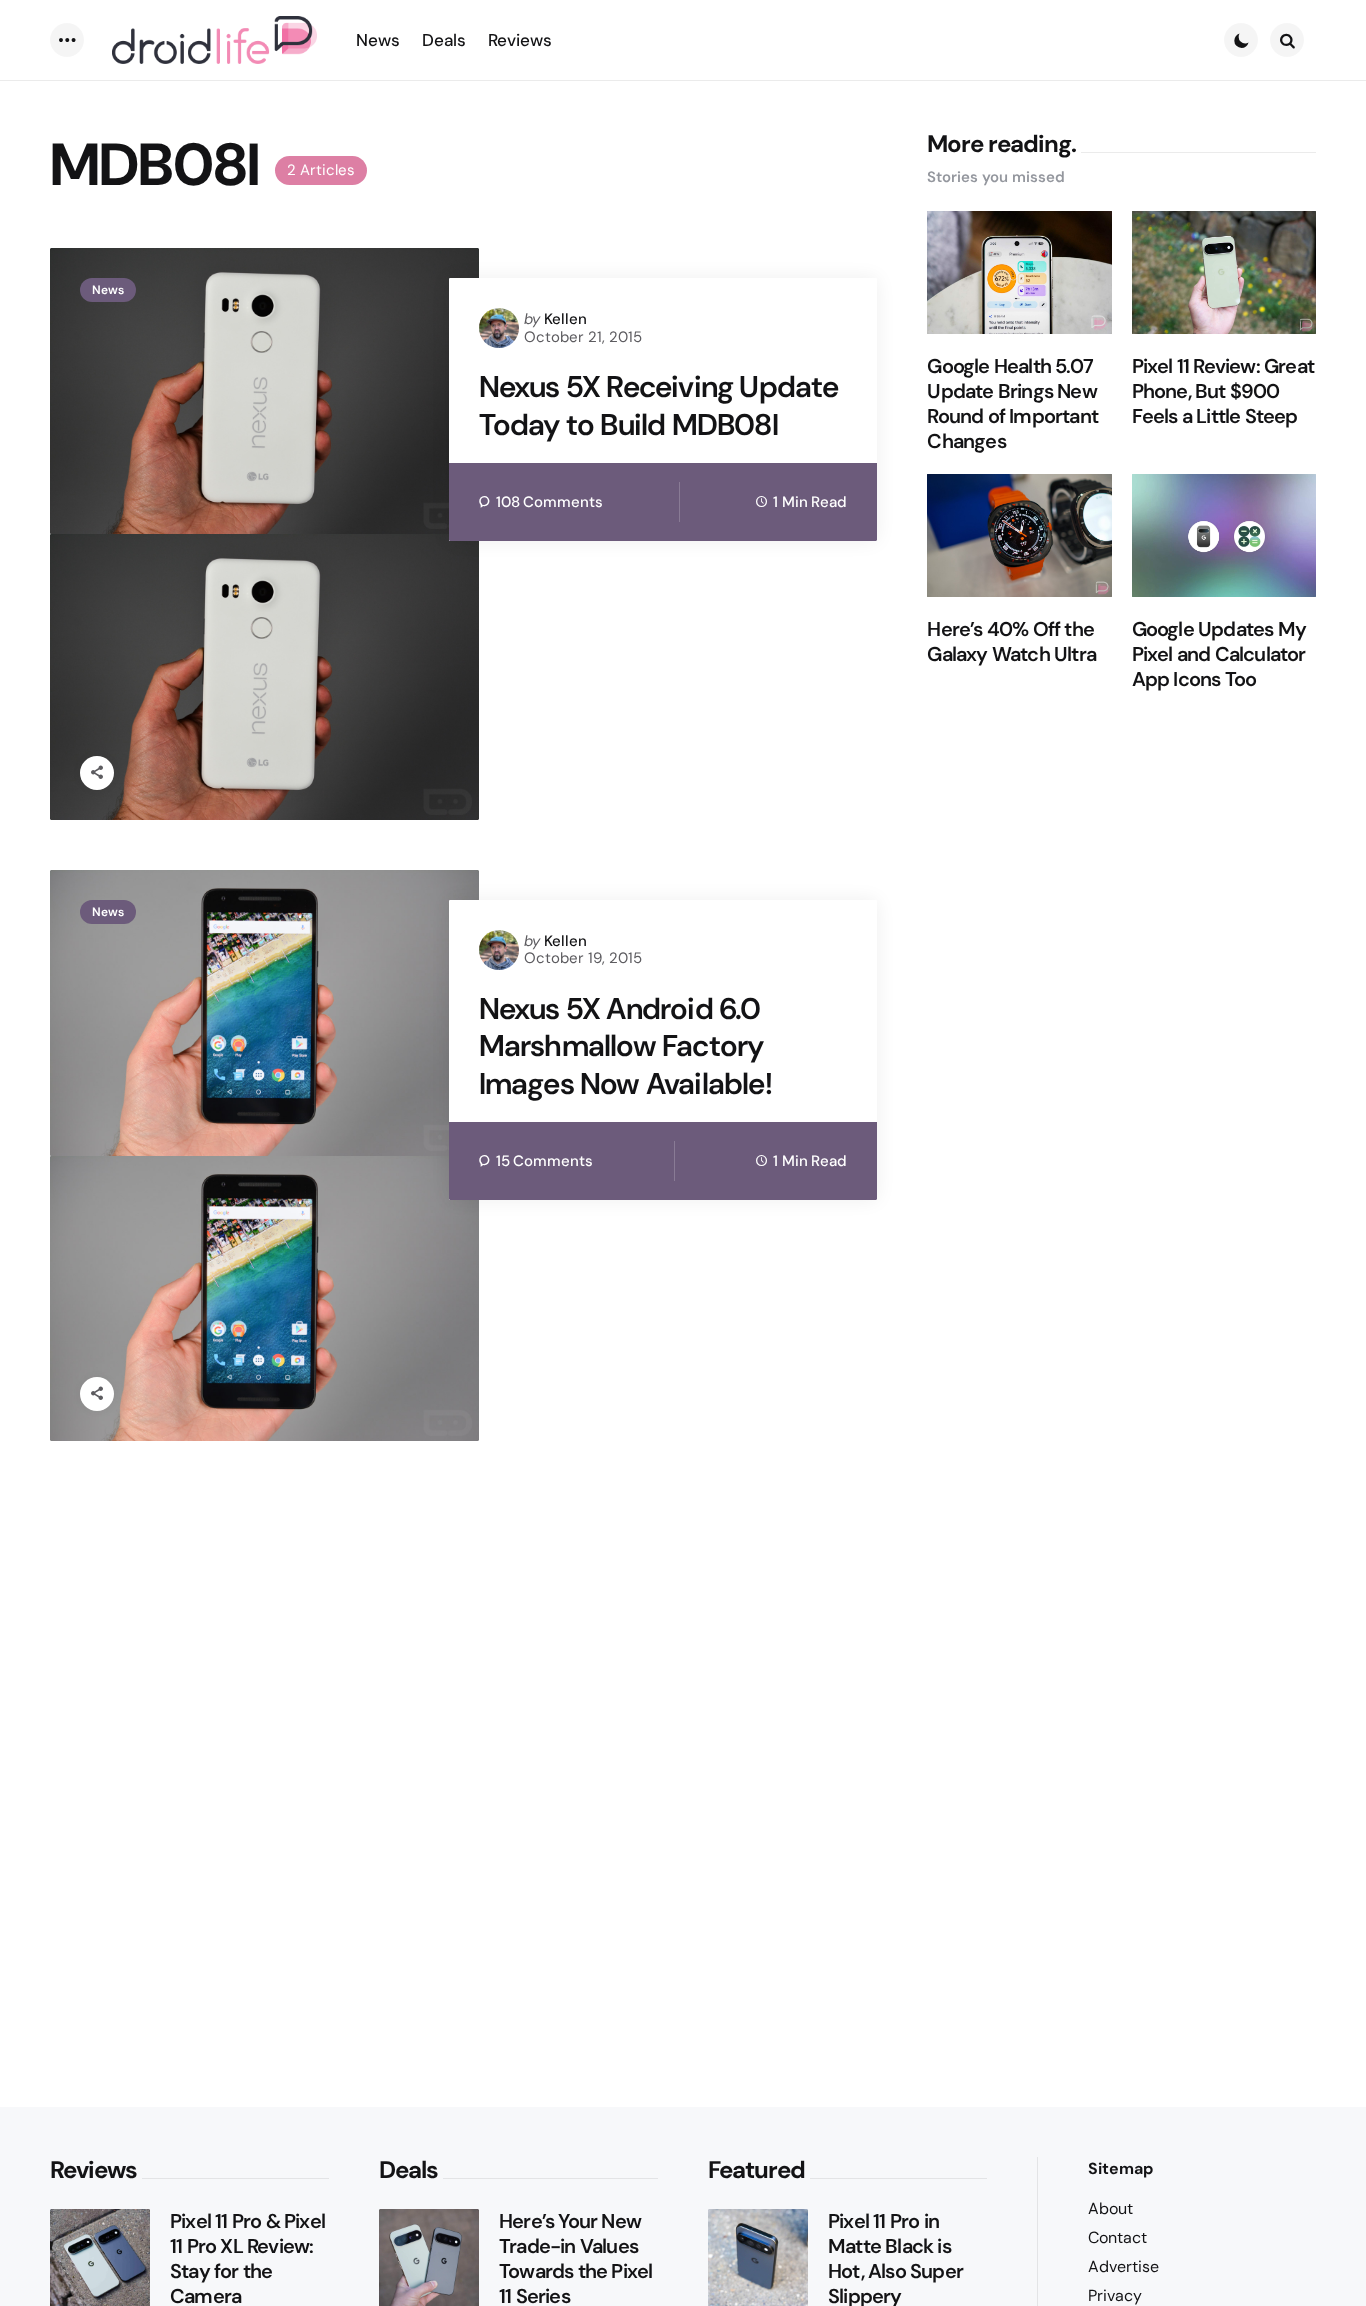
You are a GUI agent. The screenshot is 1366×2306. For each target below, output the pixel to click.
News (108, 290)
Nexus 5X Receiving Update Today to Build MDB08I (659, 405)
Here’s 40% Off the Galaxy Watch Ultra (1011, 642)
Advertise (1123, 2266)
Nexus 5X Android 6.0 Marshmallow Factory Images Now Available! (625, 1046)
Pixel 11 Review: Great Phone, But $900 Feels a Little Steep (1223, 391)
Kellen (565, 319)
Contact (1117, 2237)
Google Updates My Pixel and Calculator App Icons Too (1219, 654)
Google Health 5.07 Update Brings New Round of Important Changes (1012, 404)
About (1110, 2208)
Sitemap (1120, 2168)
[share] (97, 773)
